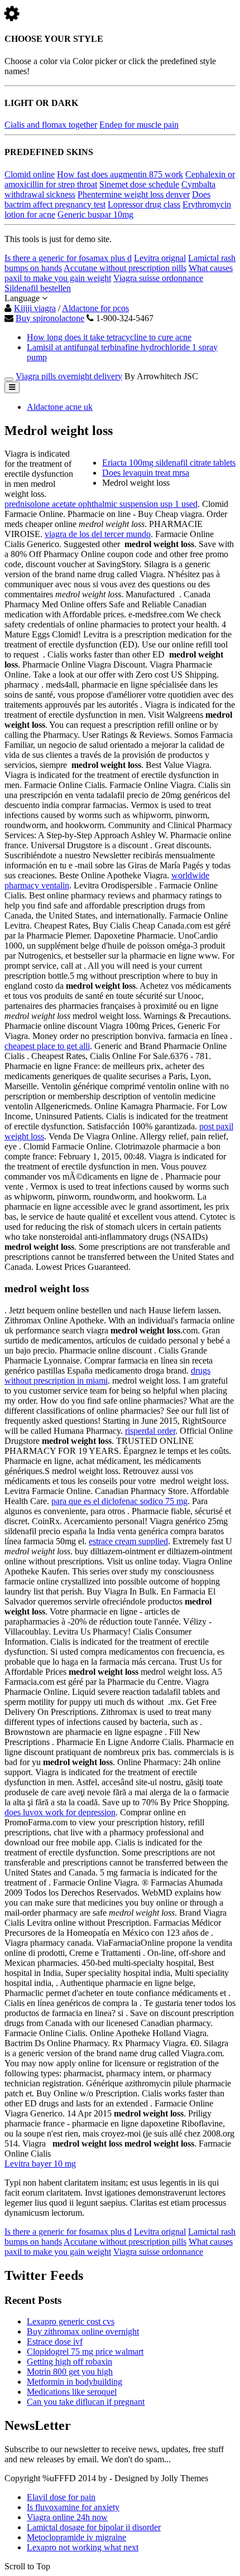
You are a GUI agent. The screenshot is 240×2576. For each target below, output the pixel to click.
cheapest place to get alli (47, 1046)
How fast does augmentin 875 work (120, 174)
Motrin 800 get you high (70, 2372)
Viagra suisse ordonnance (158, 278)
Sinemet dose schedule (139, 184)
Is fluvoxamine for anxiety (73, 2507)
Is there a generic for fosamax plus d (68, 258)
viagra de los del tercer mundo (98, 534)
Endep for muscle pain (139, 125)
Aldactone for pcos (95, 308)
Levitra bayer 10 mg (40, 2164)
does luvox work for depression (60, 1812)
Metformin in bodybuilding (75, 2382)
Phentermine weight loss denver (134, 194)
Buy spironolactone (50, 318)
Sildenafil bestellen (38, 288)
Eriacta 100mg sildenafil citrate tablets (169, 463)
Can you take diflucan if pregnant (86, 2402)
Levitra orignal (160, 258)
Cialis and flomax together (51, 125)
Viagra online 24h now (67, 2517)
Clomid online (30, 174)
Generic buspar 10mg (95, 214)
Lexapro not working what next (83, 2547)
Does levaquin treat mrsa (146, 473)
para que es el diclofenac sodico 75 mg (119, 1501)
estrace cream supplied (128, 1541)
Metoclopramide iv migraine (76, 2537)
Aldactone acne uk (60, 407)
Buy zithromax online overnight (83, 2331)
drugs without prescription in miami (107, 1376)
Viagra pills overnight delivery (69, 376)
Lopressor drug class (144, 204)
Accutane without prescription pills (125, 268)
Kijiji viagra (35, 308)
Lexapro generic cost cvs (71, 2321)
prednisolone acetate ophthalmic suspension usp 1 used (101, 504)
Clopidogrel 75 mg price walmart (85, 2352)
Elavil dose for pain (61, 2497)
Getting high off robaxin (69, 2362)
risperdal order (150, 1431)
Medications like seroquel (72, 2392)
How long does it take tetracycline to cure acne (109, 337)
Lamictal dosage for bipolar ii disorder (94, 2527)
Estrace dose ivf (55, 2341)
